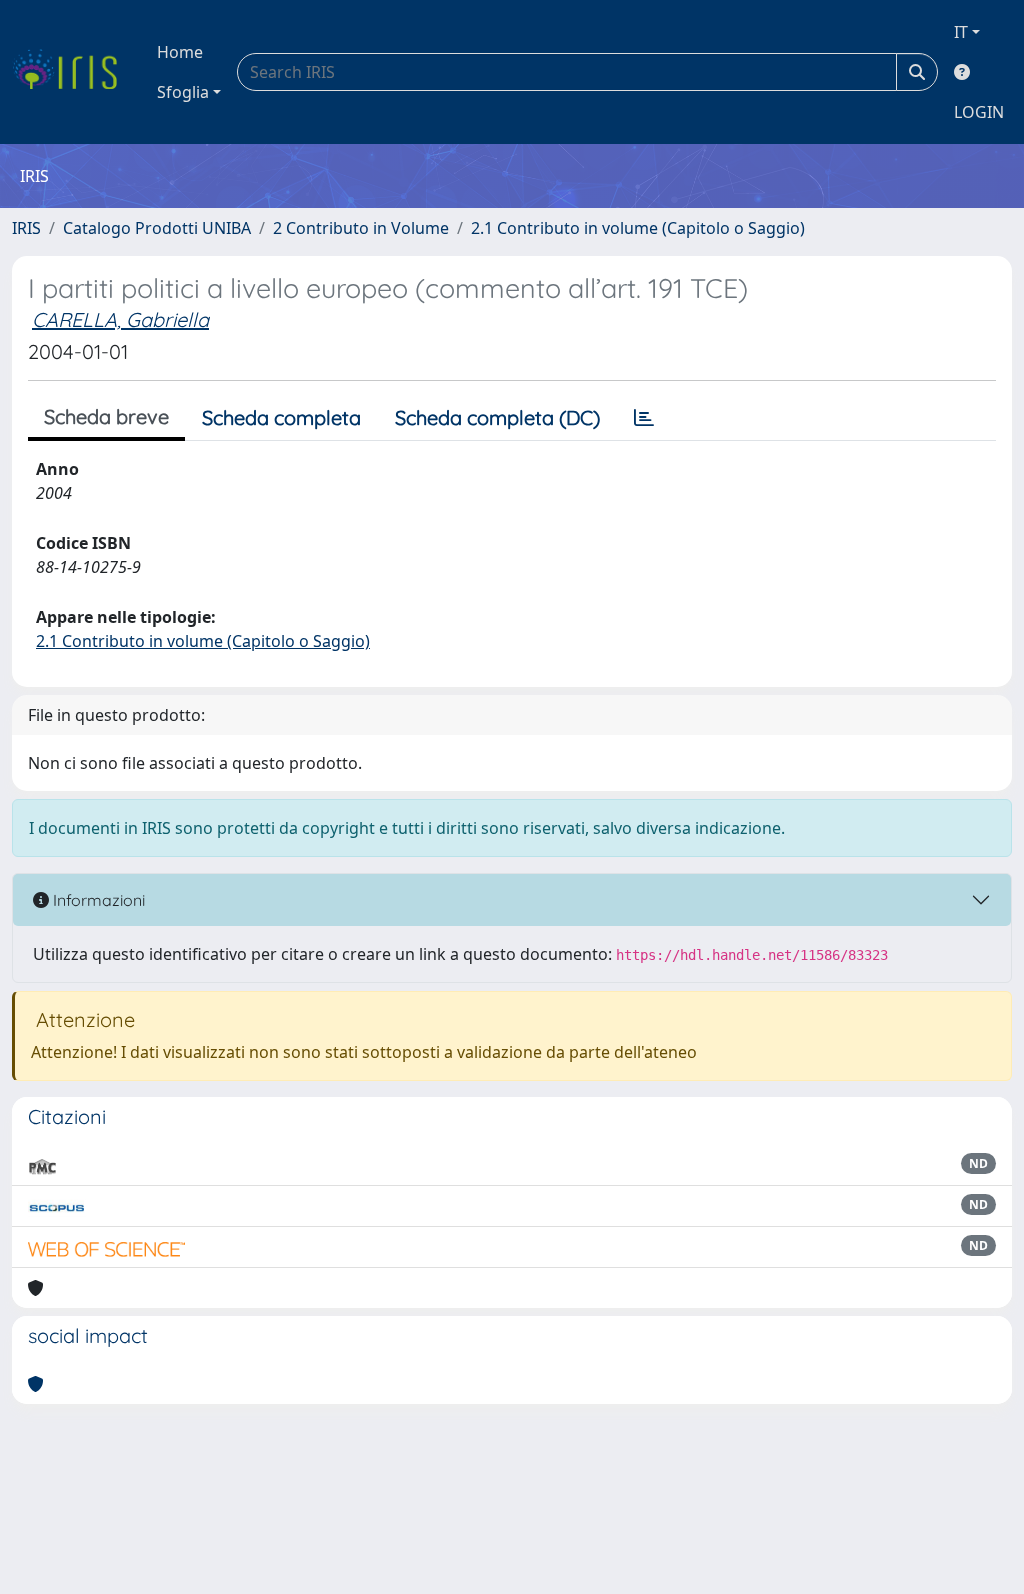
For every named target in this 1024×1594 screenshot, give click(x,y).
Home (180, 52)
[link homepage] (72, 72)
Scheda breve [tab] (106, 416)
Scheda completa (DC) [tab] (497, 417)
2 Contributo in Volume (361, 228)
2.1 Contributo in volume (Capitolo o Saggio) (638, 228)
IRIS (26, 228)
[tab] (644, 418)
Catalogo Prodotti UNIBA (157, 228)
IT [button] (961, 32)
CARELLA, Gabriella (120, 319)
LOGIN (979, 112)
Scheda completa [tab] (281, 417)
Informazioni (97, 900)
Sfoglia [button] (183, 92)
